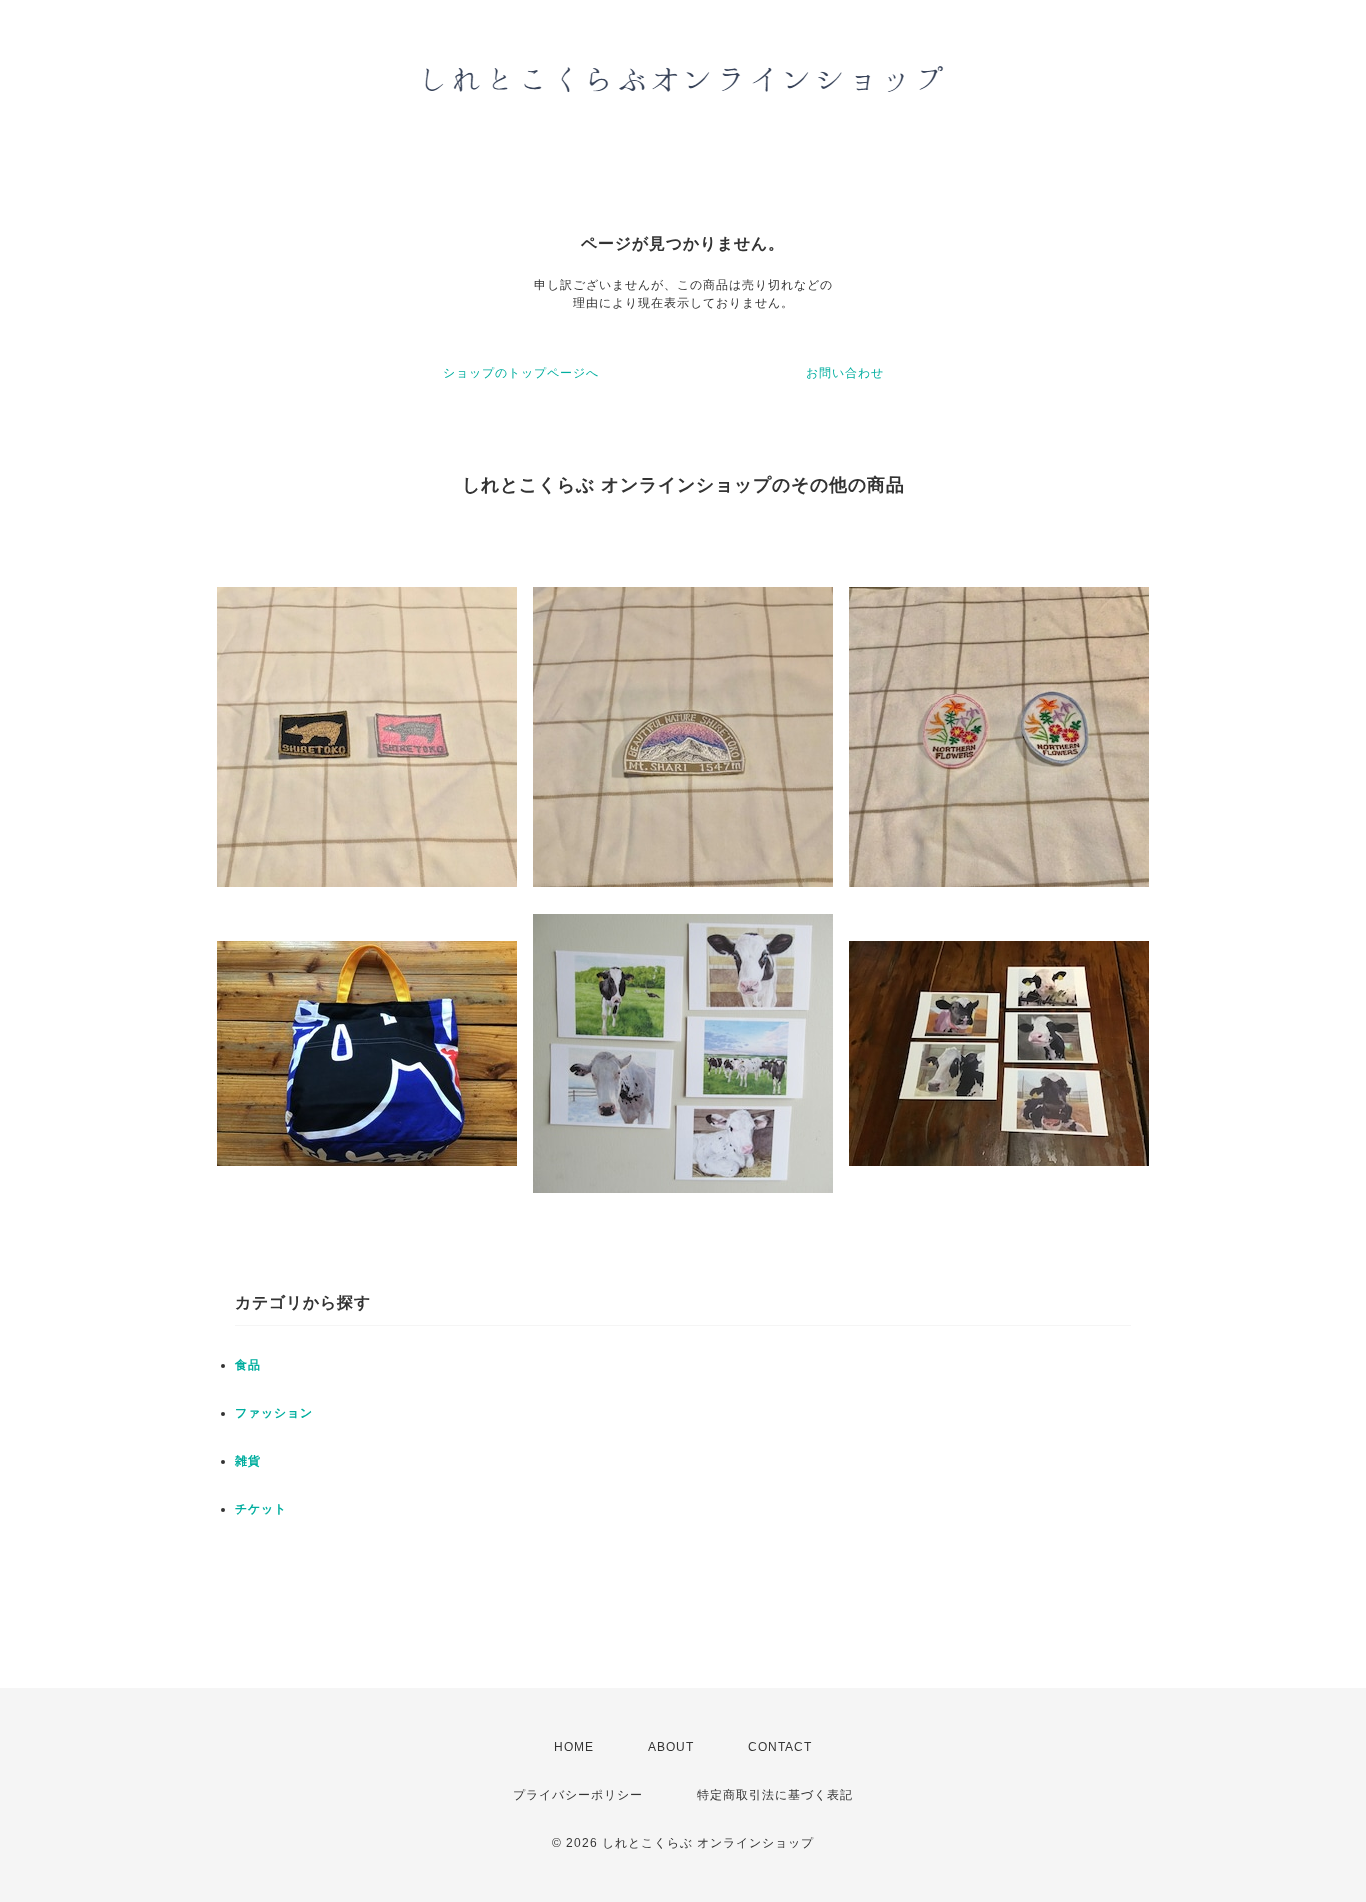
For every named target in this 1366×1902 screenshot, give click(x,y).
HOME (574, 1747)
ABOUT (671, 1747)
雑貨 (248, 1461)
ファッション (274, 1413)
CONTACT (780, 1747)
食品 (248, 1365)
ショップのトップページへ (521, 373)
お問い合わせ (845, 373)
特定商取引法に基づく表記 (775, 1795)
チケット (261, 1509)
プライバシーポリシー (578, 1795)
